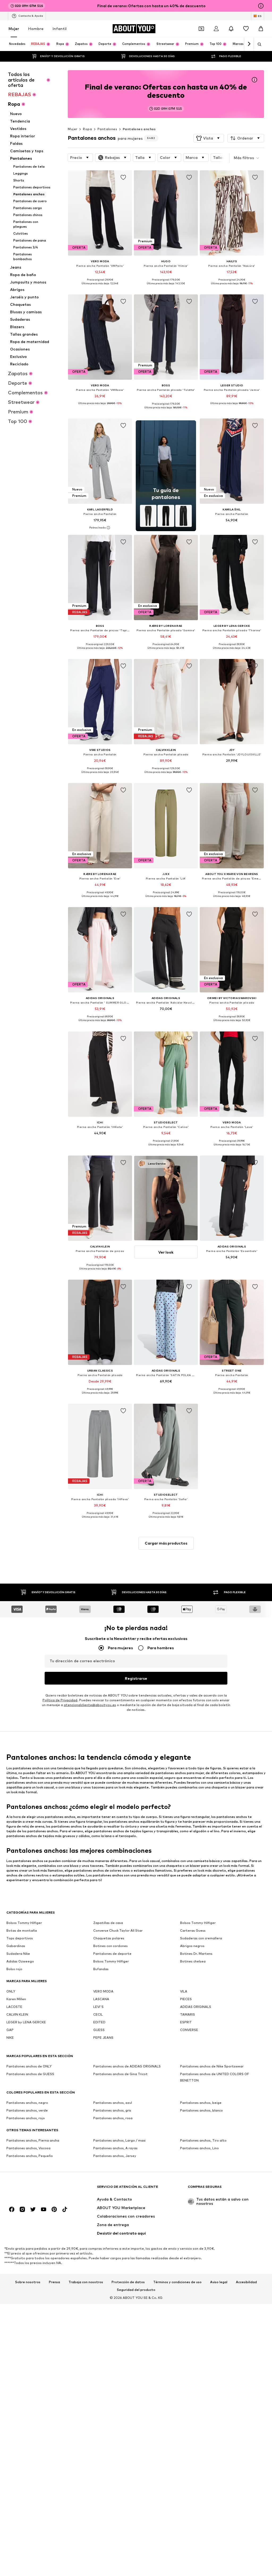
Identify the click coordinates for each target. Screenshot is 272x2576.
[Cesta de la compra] (261, 29)
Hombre (36, 29)
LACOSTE (14, 2007)
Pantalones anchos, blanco (201, 2110)
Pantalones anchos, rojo (26, 2118)
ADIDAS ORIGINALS (196, 2007)
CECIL (98, 2014)
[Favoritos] (246, 29)
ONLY (11, 1991)
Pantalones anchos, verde (27, 2110)
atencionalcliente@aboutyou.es (90, 1705)
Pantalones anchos (139, 129)
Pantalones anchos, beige (201, 2103)
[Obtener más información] (100, 287)
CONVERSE (189, 2030)
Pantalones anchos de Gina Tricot (120, 2074)
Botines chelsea (193, 1961)
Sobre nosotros (28, 2282)
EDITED (99, 2022)
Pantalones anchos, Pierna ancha (33, 2140)
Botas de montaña (22, 1930)
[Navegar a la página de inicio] (35, 2189)
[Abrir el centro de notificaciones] (231, 29)
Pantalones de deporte (112, 1954)
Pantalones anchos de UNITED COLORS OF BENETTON (214, 2077)
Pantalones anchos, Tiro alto (203, 2140)
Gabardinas (16, 1946)
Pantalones (107, 129)
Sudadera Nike (18, 1954)
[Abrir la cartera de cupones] (201, 29)
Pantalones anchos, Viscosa (28, 2148)
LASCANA (101, 1999)
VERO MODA (103, 1991)
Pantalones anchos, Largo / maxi (119, 2140)
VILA (184, 1991)
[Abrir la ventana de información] (261, 6)
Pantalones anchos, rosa (113, 2118)
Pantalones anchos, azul (113, 2103)
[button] (209, 138)
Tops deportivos (20, 1938)
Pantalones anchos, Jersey (115, 2156)
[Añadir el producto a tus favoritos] (123, 177)
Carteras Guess (193, 1930)
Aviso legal (219, 2282)
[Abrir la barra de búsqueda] (258, 44)
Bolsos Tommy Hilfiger (24, 1923)
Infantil (60, 29)
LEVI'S (98, 2007)
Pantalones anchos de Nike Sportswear (212, 2066)
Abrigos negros (192, 1946)
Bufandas (101, 1969)
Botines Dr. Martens (196, 1954)
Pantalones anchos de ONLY (29, 2066)
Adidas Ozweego (20, 1961)
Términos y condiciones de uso (177, 2282)
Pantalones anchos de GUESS (30, 2074)
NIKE (10, 2038)
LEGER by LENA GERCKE (26, 2022)
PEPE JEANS (103, 2038)
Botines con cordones (110, 1946)
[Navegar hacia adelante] (249, 44)
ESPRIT (186, 2022)
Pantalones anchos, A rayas (115, 2148)
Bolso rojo (14, 1969)
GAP (10, 2030)
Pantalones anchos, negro (27, 2103)
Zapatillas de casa (108, 1923)
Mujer (14, 29)
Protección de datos (128, 2282)
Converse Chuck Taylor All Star (118, 1930)
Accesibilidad (246, 2282)
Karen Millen (16, 1999)
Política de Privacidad (60, 1700)
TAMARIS (188, 2014)
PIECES (186, 1999)
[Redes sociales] (12, 2209)
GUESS (99, 2030)
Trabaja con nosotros (86, 2282)
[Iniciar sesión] (216, 29)
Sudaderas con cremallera (201, 1938)
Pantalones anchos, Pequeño (30, 2156)
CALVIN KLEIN (17, 2014)
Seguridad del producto (136, 2290)
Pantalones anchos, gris (112, 2110)
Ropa (87, 129)
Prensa (54, 2282)
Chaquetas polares (109, 1938)
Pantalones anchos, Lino (199, 2148)
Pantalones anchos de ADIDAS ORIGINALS (127, 2066)
